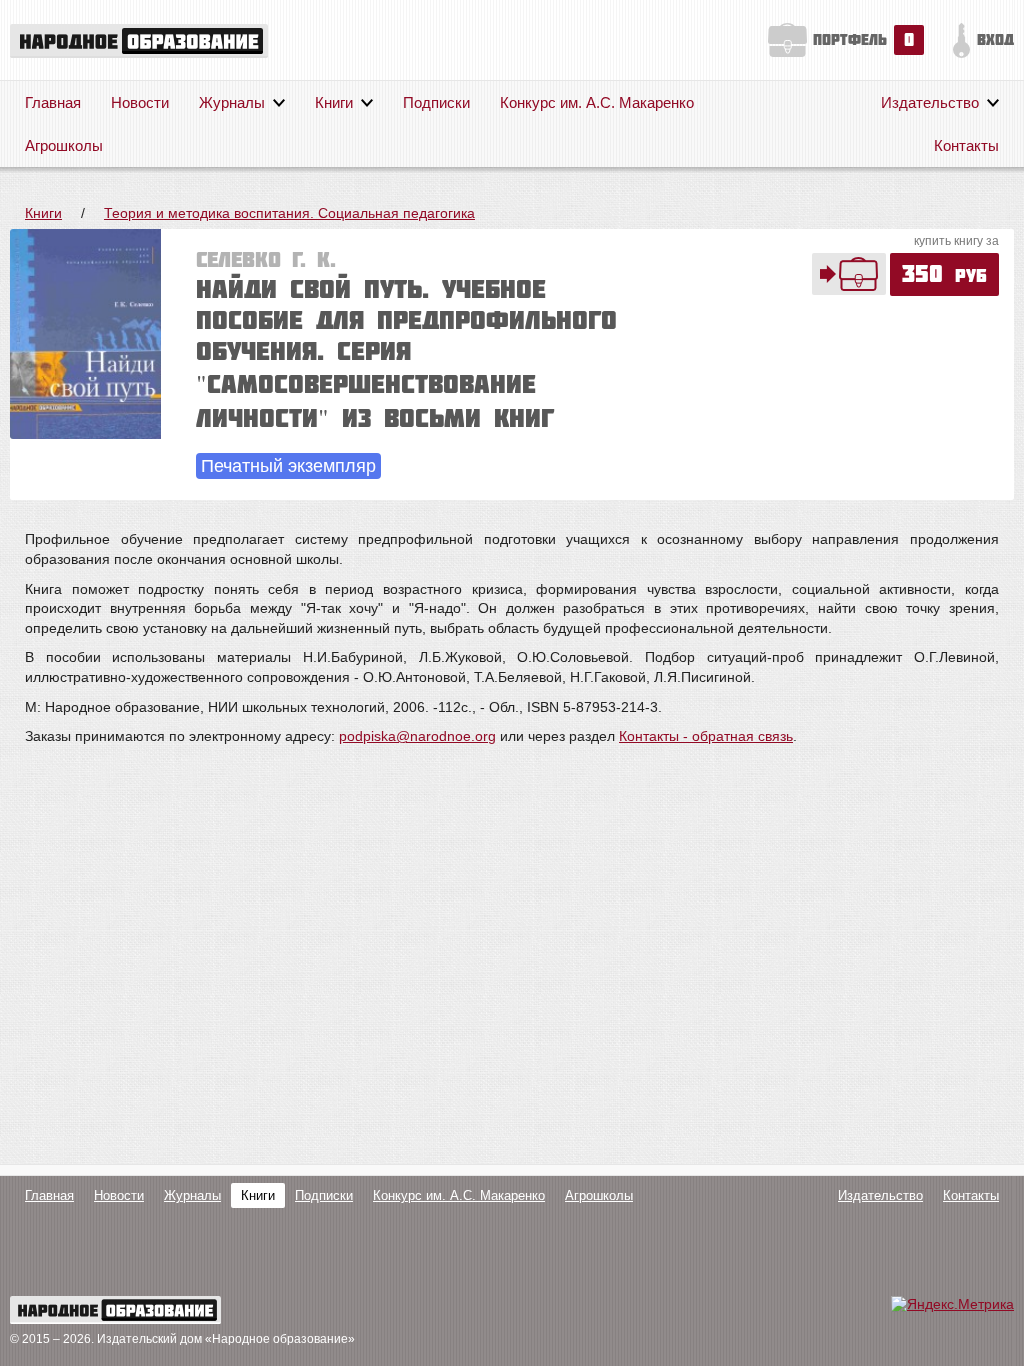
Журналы (232, 102)
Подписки (436, 102)
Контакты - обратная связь (706, 736)
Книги (334, 102)
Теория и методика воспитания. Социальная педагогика (289, 213)
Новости (140, 102)
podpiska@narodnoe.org (417, 736)
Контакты (966, 145)
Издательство (930, 102)
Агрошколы (64, 145)
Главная (53, 102)
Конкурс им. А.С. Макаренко (597, 102)
